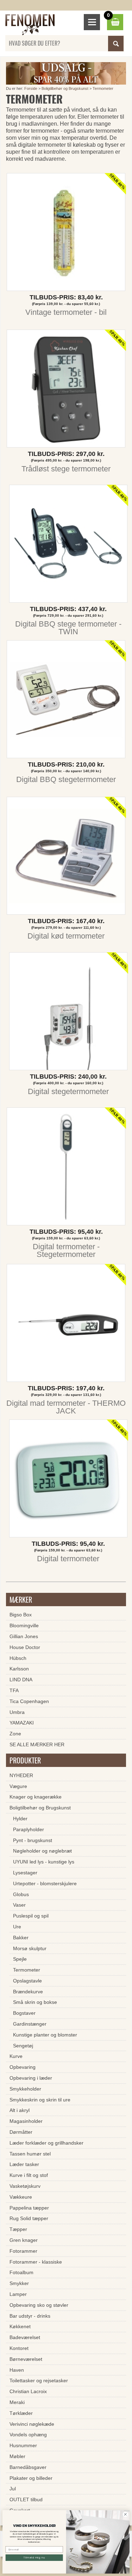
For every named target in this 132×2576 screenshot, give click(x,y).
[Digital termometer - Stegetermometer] (66, 1168)
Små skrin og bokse (35, 2002)
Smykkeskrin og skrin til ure (40, 2100)
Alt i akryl (20, 2110)
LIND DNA (21, 1680)
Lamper (18, 2294)
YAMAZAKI (22, 1723)
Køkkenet (20, 2326)
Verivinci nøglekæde (32, 2424)
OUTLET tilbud (26, 2499)
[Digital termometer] (68, 1480)
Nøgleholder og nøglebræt (42, 1851)
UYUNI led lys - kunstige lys (44, 1862)
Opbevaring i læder (31, 2078)
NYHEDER (21, 1775)
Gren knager (24, 2240)
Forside (31, 88)
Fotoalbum (21, 2272)
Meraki (17, 2402)
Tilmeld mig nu (34, 2558)
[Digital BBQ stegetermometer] (66, 701)
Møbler (17, 2456)
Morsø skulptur (30, 1948)
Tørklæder (21, 2413)
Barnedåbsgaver (28, 2467)
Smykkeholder (25, 2089)
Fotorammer (23, 2251)
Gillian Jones (24, 1636)
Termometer (103, 88)
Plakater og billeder (31, 2478)
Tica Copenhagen (29, 1701)
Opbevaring (23, 2067)
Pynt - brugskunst (33, 1840)
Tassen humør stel (30, 2154)
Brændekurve (28, 1992)
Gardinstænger (30, 2024)
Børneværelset (26, 2359)
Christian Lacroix (28, 2391)
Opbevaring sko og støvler (39, 2305)
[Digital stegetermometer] (68, 1013)
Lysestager (25, 1873)
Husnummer (23, 2445)
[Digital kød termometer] (66, 857)
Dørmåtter (21, 2132)
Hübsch (18, 1658)
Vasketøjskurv (25, 2186)
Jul (13, 2489)
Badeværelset (25, 2337)
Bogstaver (24, 2013)
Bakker (21, 1938)
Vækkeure (21, 2197)
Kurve (16, 2056)
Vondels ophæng (28, 2435)
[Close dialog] (125, 2514)
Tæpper (18, 2229)
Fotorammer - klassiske (36, 2262)
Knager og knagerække (36, 1797)
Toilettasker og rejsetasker (39, 2380)
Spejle (20, 1959)
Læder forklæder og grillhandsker (46, 2143)
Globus (21, 1894)
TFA (14, 1690)
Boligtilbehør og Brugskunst (65, 88)
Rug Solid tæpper (29, 2218)
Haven (17, 2370)
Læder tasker (24, 2164)
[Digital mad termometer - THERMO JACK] (66, 1325)
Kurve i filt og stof (29, 2175)
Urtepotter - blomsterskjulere (45, 1883)
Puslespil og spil (31, 1916)
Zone (15, 1734)
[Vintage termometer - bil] (66, 234)
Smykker (19, 2283)
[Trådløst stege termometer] (66, 390)
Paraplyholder (29, 1829)
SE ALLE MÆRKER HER (37, 1744)
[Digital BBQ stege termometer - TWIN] (68, 545)
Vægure (18, 1786)
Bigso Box (21, 1615)
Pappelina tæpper (29, 2208)
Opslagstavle (27, 1981)
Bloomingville (24, 1625)
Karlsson (19, 1669)
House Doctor (25, 1647)
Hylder (20, 1819)
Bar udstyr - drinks (30, 2316)
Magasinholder (26, 2121)
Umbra (17, 1712)
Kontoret (19, 2348)
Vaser (19, 1905)
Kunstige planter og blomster (45, 2035)
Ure (17, 1927)
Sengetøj (23, 2046)
